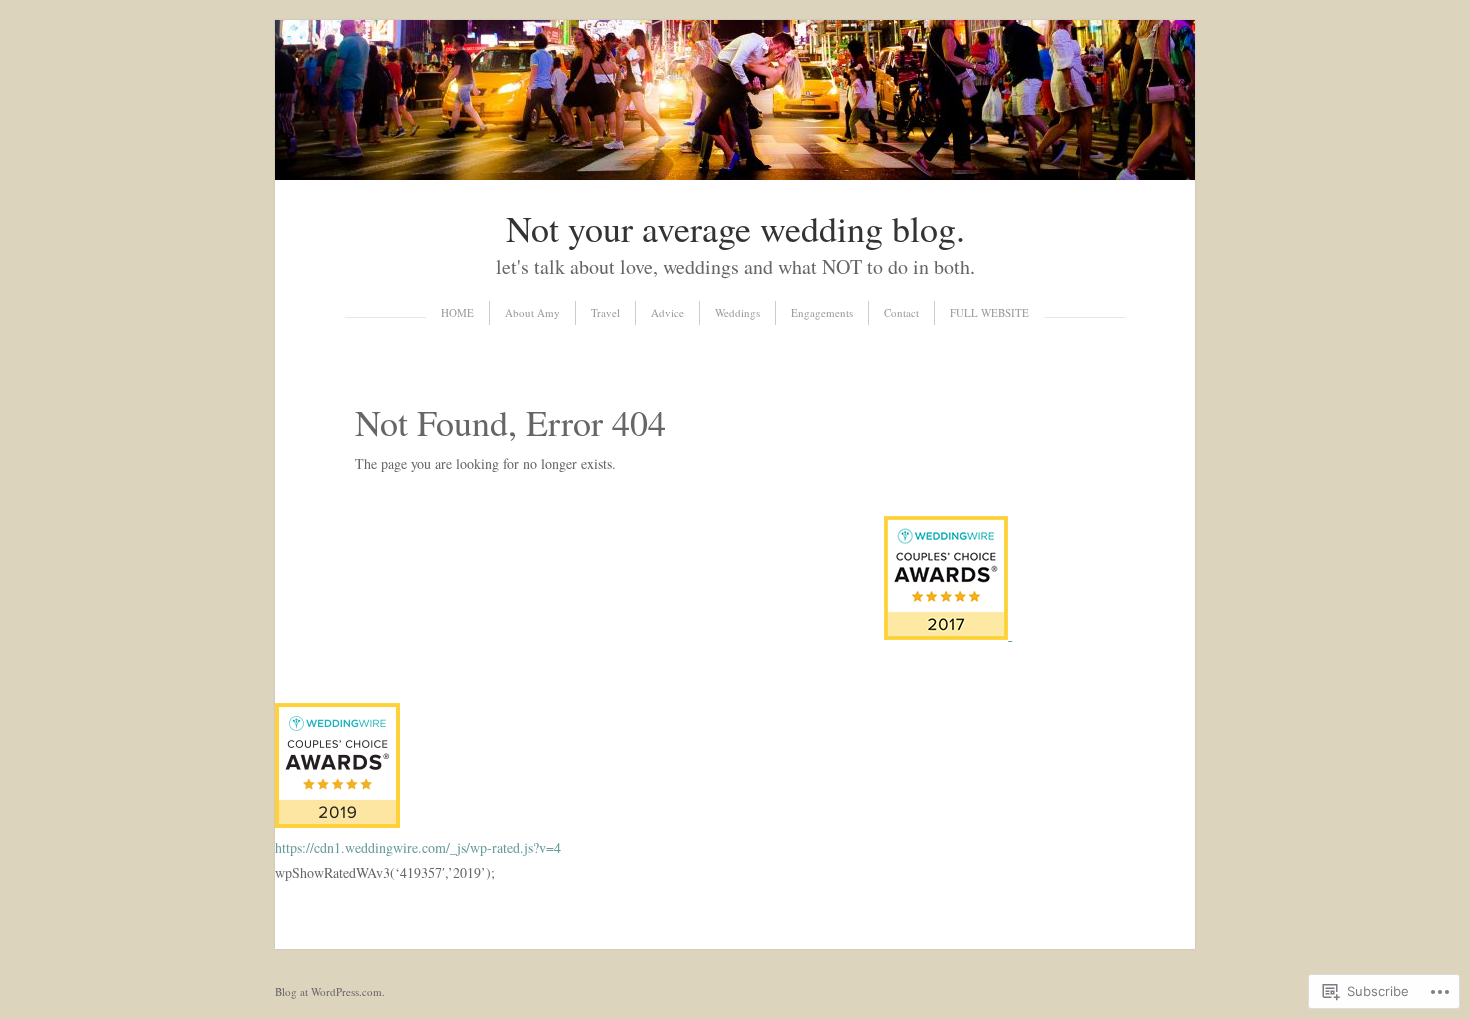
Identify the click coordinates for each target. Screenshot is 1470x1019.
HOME (457, 312)
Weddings (737, 312)
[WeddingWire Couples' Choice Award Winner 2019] (337, 822)
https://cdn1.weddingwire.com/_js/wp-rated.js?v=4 (418, 847)
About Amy (532, 312)
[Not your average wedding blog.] (735, 174)
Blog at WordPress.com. (330, 991)
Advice (667, 312)
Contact (901, 312)
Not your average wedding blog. (735, 228)
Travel (605, 312)
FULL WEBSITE (989, 312)
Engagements (822, 312)
